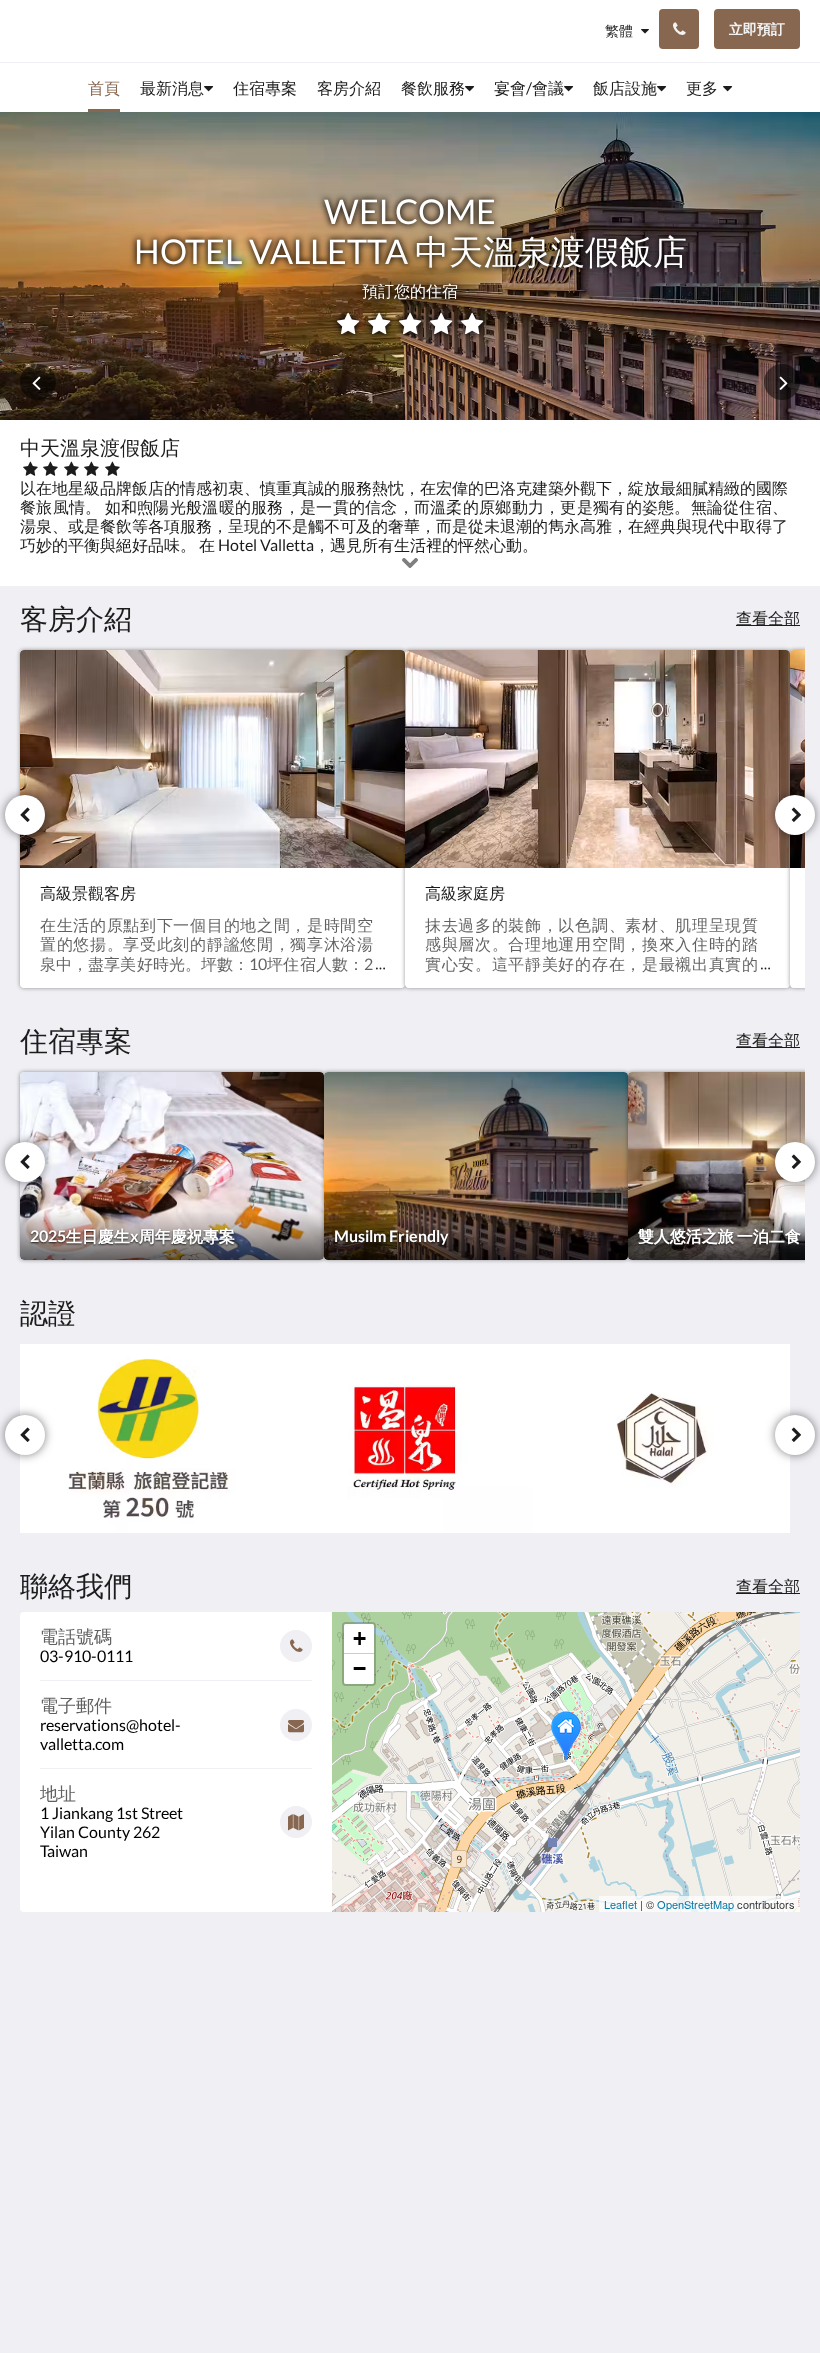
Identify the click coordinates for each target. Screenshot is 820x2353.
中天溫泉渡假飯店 (84, 30)
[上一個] (25, 815)
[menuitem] (104, 88)
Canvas (457, 2289)
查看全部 (768, 617)
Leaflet (620, 1904)
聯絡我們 (317, 2044)
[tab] (343, 2011)
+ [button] (359, 1638)
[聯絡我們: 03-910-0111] (679, 29)
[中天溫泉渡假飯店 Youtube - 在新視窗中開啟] (780, 2056)
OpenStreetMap (695, 1904)
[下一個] (795, 815)
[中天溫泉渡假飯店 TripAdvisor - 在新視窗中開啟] (725, 2056)
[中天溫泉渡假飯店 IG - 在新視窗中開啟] (670, 2056)
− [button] (359, 1668)
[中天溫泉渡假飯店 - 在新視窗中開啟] (615, 2056)
